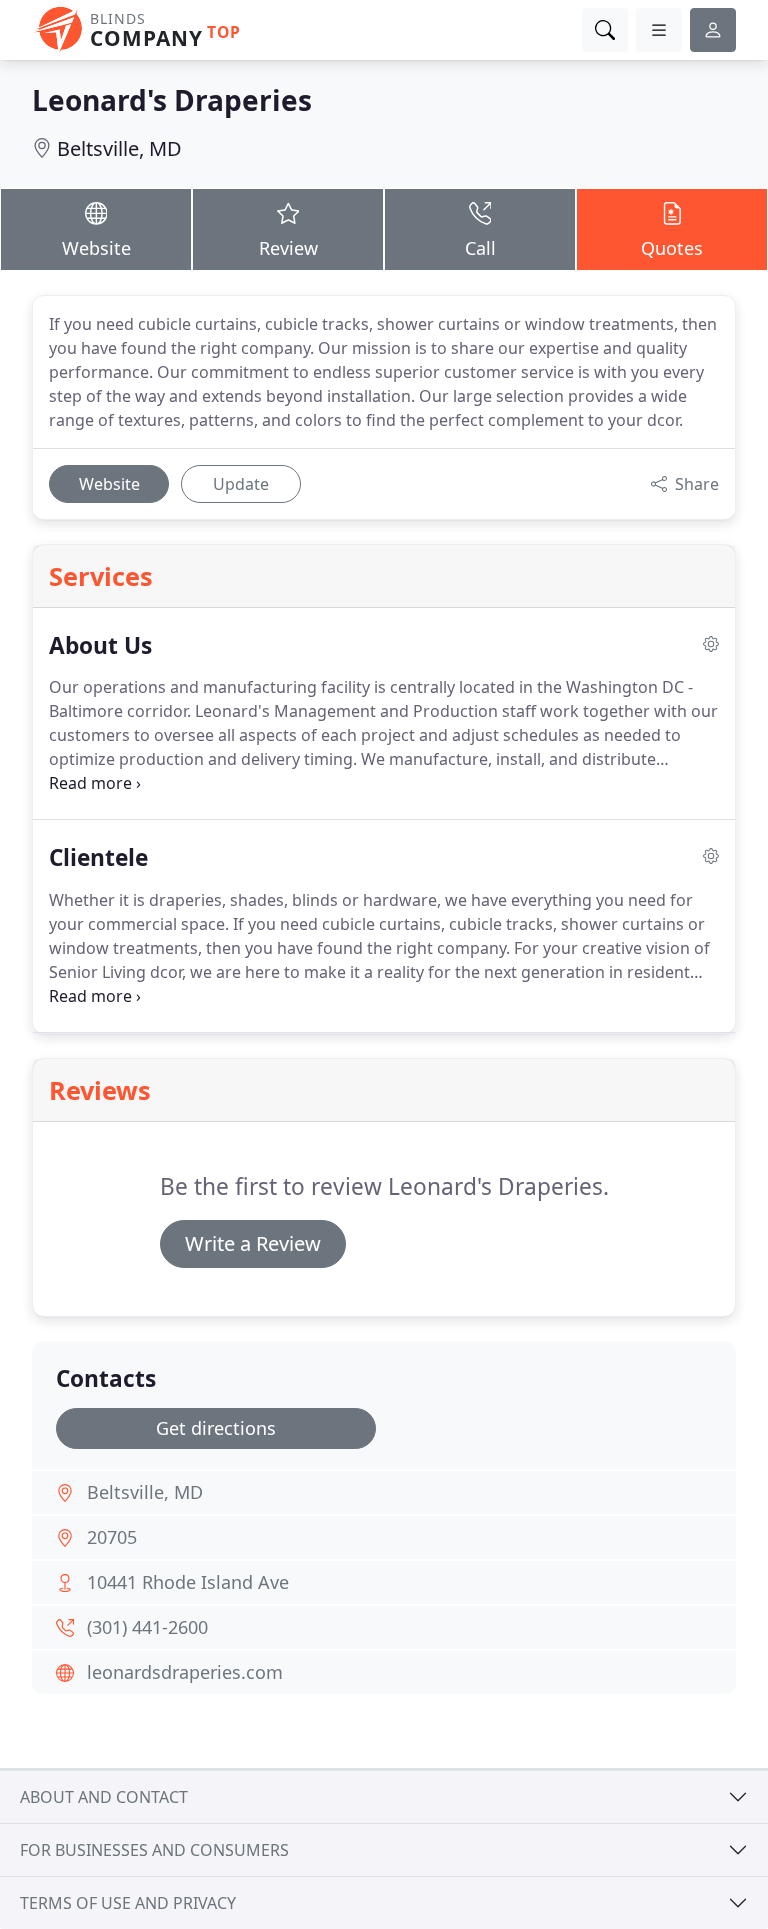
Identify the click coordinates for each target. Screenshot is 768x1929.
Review (288, 248)
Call (480, 248)
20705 (112, 1537)
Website (96, 248)
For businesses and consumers (154, 1850)
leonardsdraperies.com (185, 1672)
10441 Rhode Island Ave (188, 1582)
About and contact (104, 1797)
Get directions (216, 1428)
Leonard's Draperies (172, 100)
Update (241, 484)
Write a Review (253, 1243)
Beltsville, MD (119, 148)
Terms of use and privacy (128, 1903)
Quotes (672, 248)
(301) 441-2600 (147, 1627)
